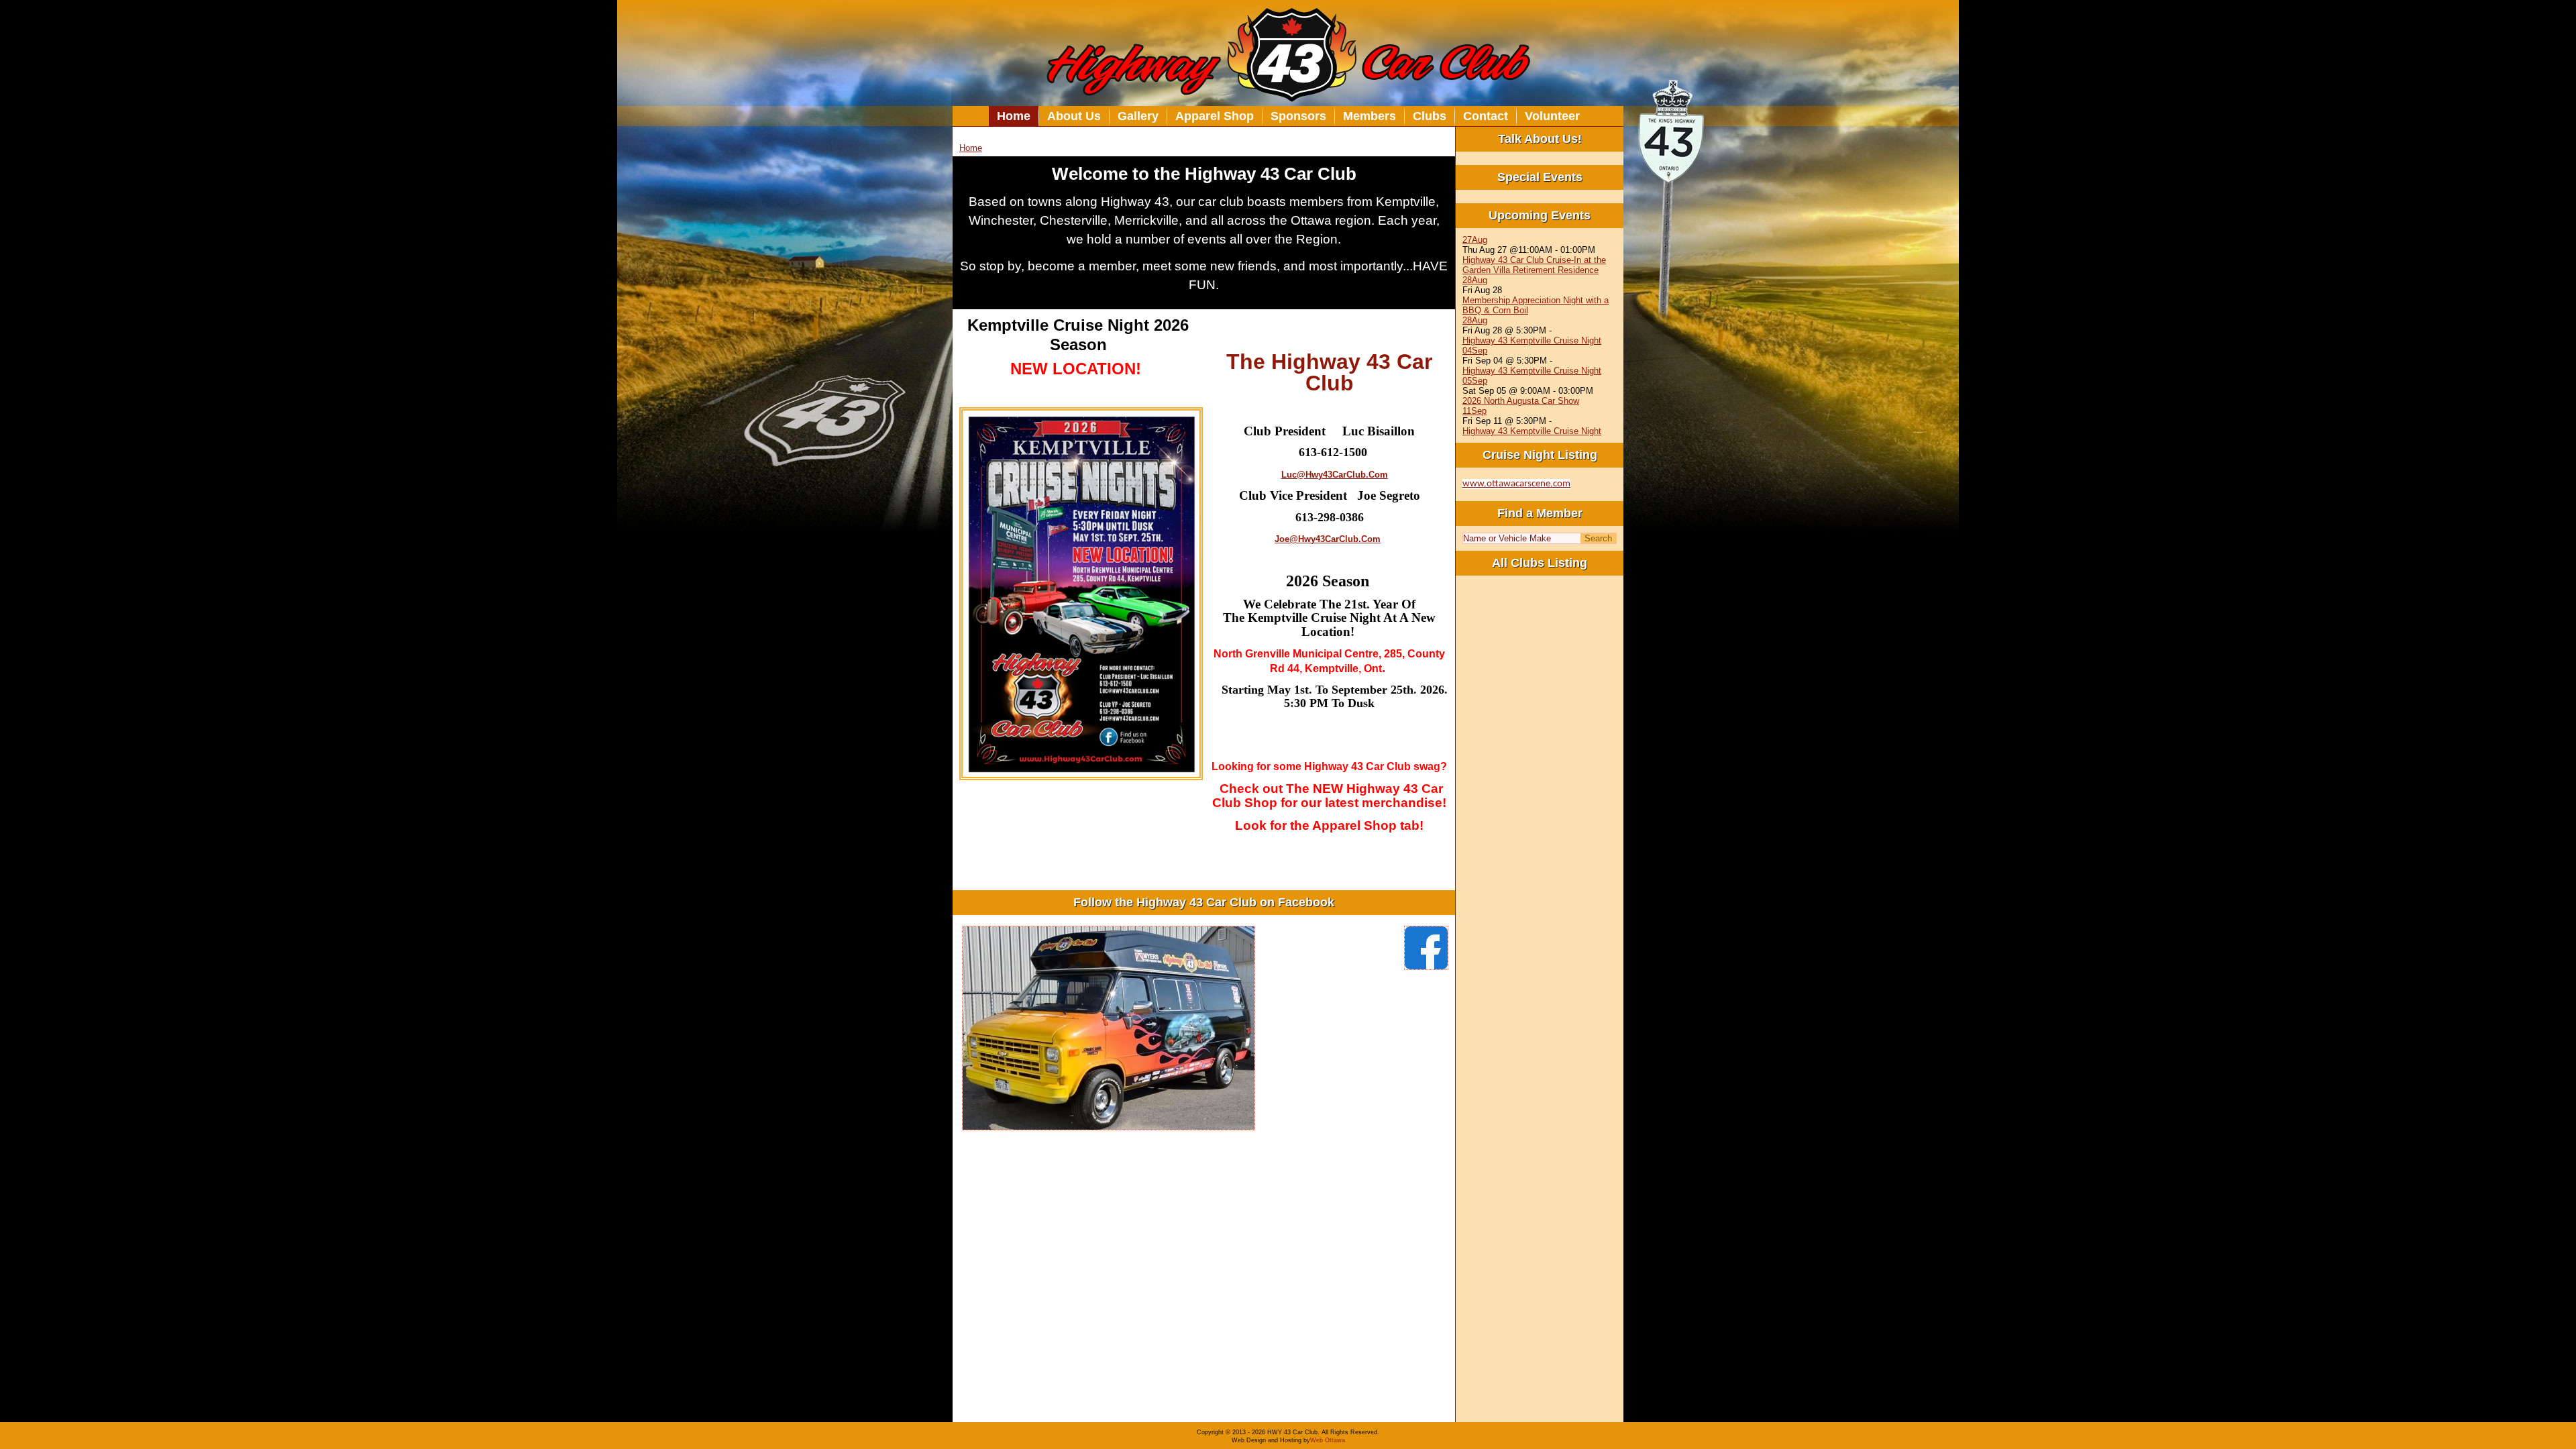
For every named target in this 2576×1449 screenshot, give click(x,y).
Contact (1486, 116)
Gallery (1138, 116)
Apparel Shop (1215, 116)
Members (1370, 116)
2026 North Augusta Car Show (1521, 401)
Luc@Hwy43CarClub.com (1335, 475)
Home (1014, 116)
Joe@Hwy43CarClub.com (1328, 539)
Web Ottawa (1328, 1440)
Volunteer (1552, 116)
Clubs (1430, 116)
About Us (1074, 116)
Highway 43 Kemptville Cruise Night (1532, 340)
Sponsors (1298, 116)
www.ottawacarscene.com (1516, 484)
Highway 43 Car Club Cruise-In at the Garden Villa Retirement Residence (1534, 265)
